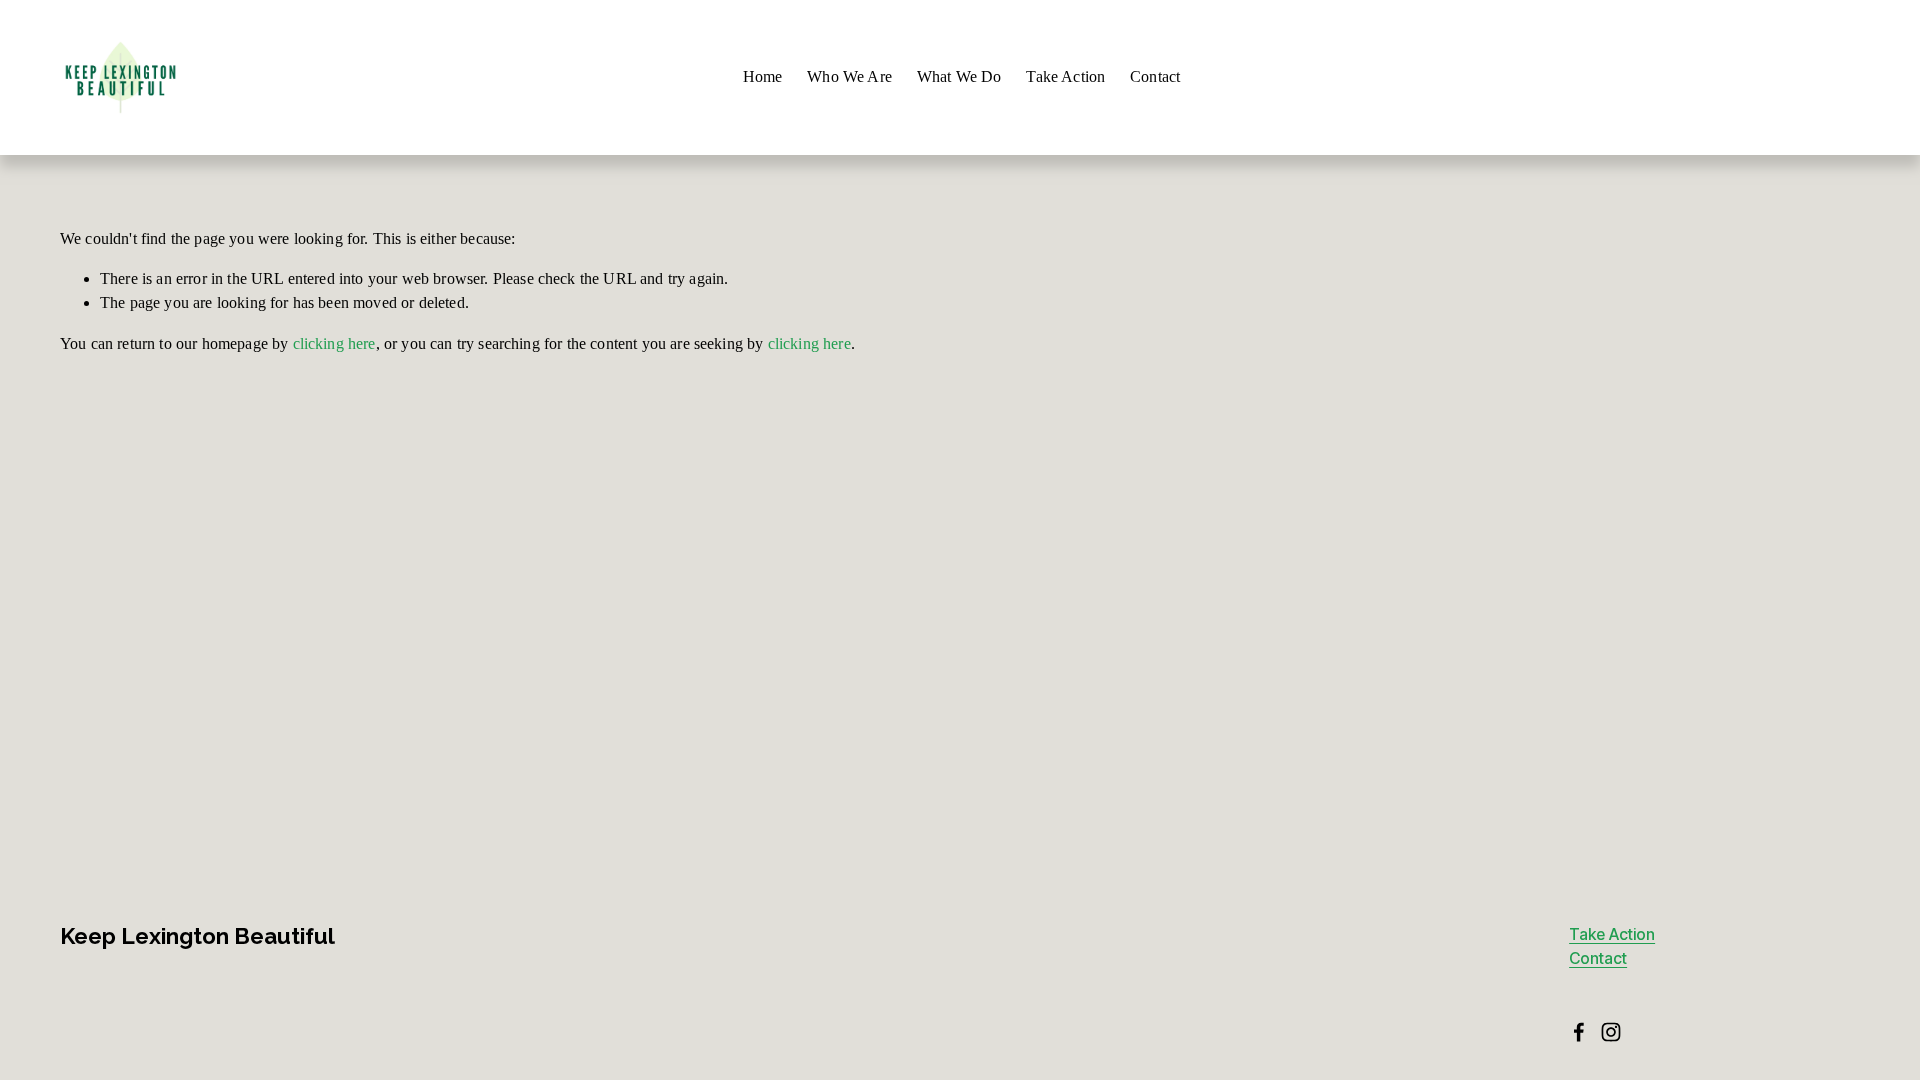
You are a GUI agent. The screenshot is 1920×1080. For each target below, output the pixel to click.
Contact (1155, 76)
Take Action (1065, 76)
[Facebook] (1579, 1032)
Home (763, 76)
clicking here (334, 343)
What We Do (959, 76)
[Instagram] (1611, 1032)
